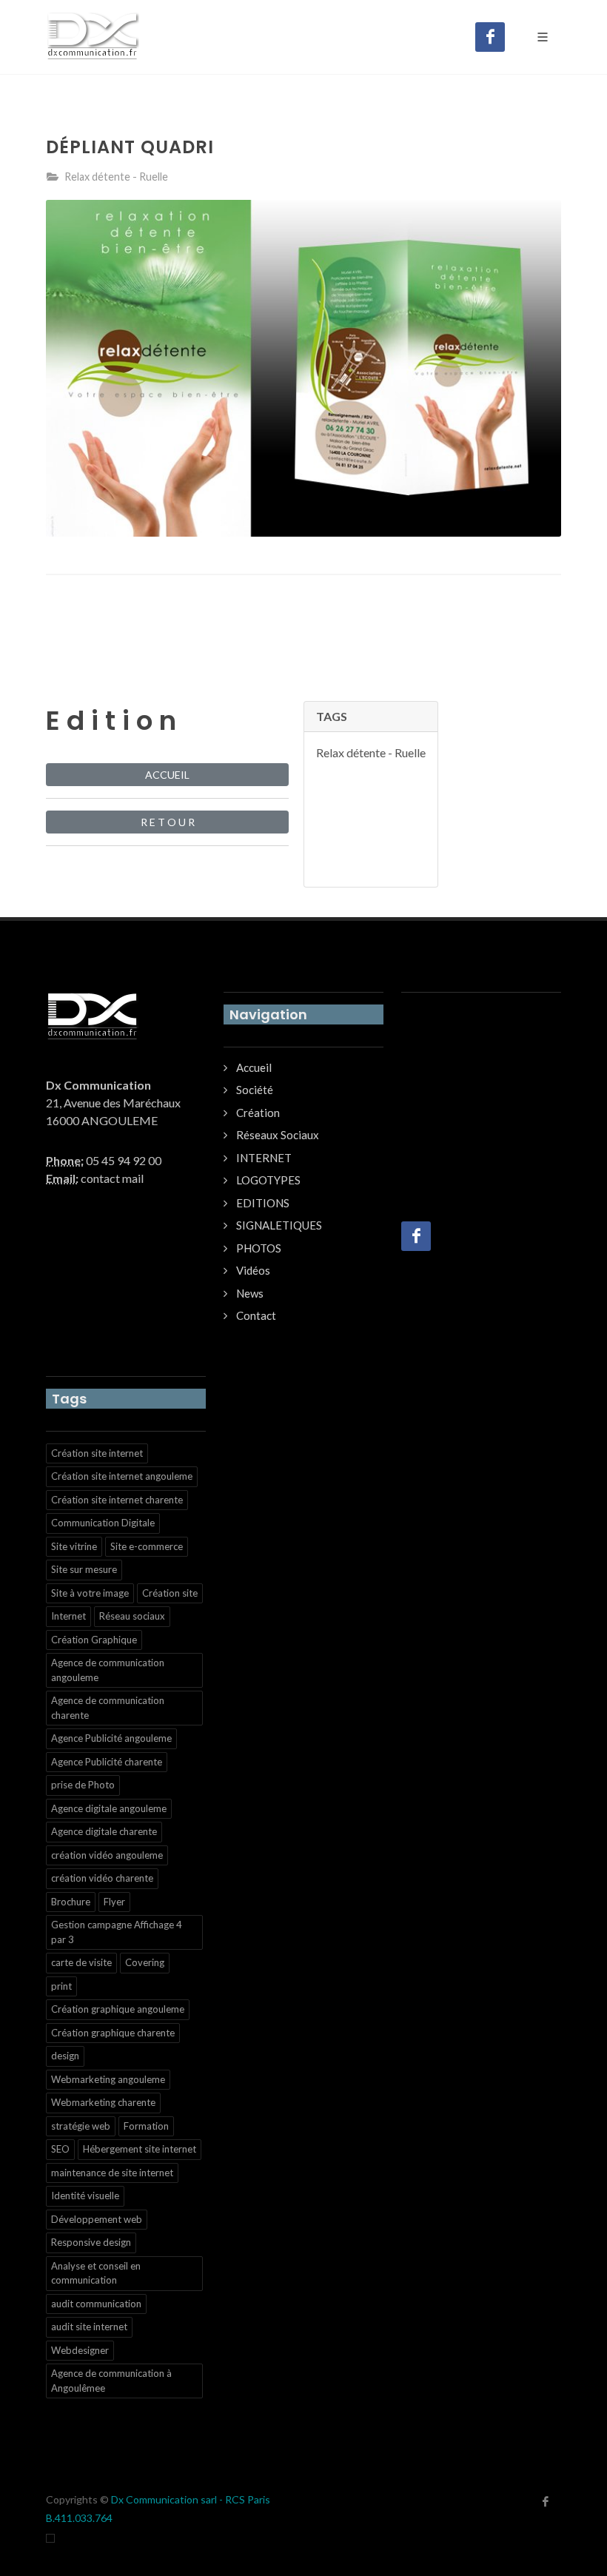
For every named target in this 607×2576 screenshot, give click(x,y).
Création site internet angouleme (122, 1476)
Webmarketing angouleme (108, 2079)
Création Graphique (94, 1640)
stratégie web (81, 2126)
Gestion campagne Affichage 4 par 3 (117, 1932)
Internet (68, 1616)
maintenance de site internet (112, 2173)
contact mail (112, 1178)
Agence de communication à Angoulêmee (111, 2381)
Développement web (97, 2219)
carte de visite (81, 1962)
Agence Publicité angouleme (111, 1738)
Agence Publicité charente (107, 1762)
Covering (145, 1962)
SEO (60, 2149)
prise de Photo (83, 1785)
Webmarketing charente (103, 2102)
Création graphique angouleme (118, 2009)
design (65, 2056)
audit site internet (89, 2327)
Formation (146, 2126)
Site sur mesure (84, 1569)
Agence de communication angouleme (108, 1670)
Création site (170, 1593)
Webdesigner (80, 2350)
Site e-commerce (147, 1546)
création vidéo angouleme (107, 1855)
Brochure (71, 1902)
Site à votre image (90, 1593)
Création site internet (97, 1453)
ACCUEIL (167, 775)
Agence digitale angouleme (109, 1808)
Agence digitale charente (104, 1831)
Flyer (114, 1902)
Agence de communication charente (108, 1708)
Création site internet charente (117, 1500)
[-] (50, 2537)
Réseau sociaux (132, 1616)
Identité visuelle (85, 2196)
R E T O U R (168, 822)
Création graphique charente (113, 2033)
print (61, 1986)
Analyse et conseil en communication (96, 2273)
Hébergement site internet (140, 2149)
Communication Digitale (103, 1523)
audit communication (96, 2304)
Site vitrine (74, 1546)
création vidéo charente (102, 1878)
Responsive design (91, 2242)
